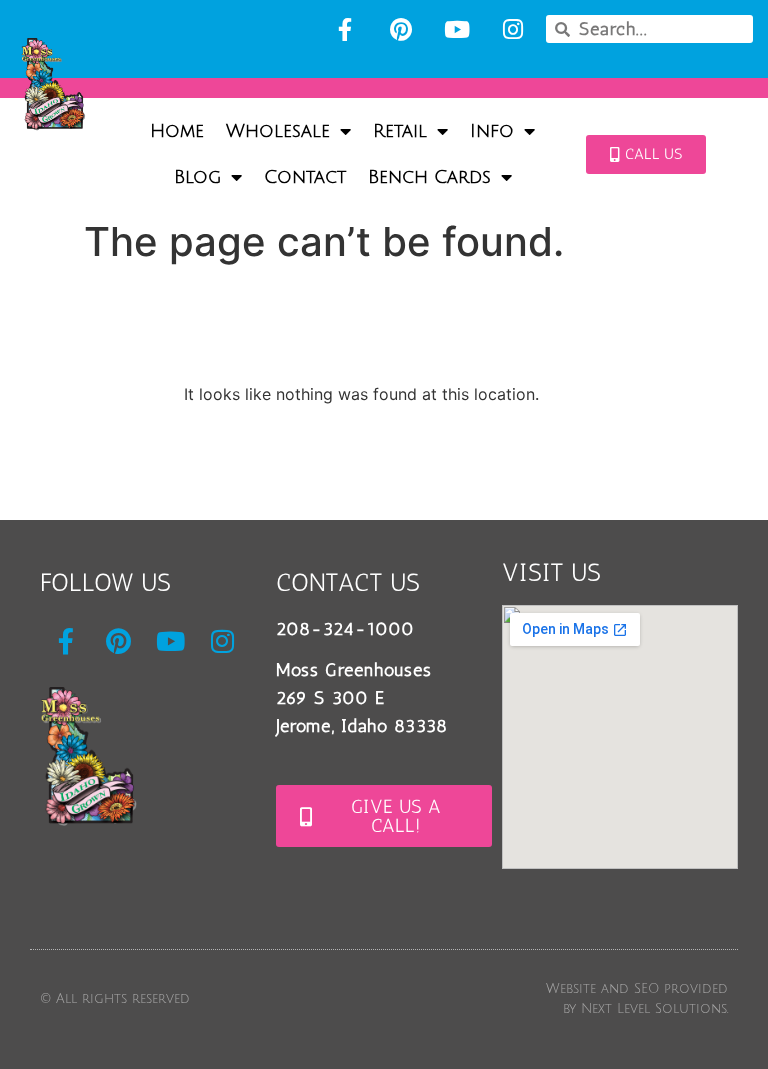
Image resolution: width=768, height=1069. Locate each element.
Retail (400, 131)
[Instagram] (513, 29)
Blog (197, 177)
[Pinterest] (401, 29)
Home (177, 131)
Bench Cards (429, 177)
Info (492, 131)
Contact (305, 177)
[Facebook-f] (345, 29)
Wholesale (278, 131)
